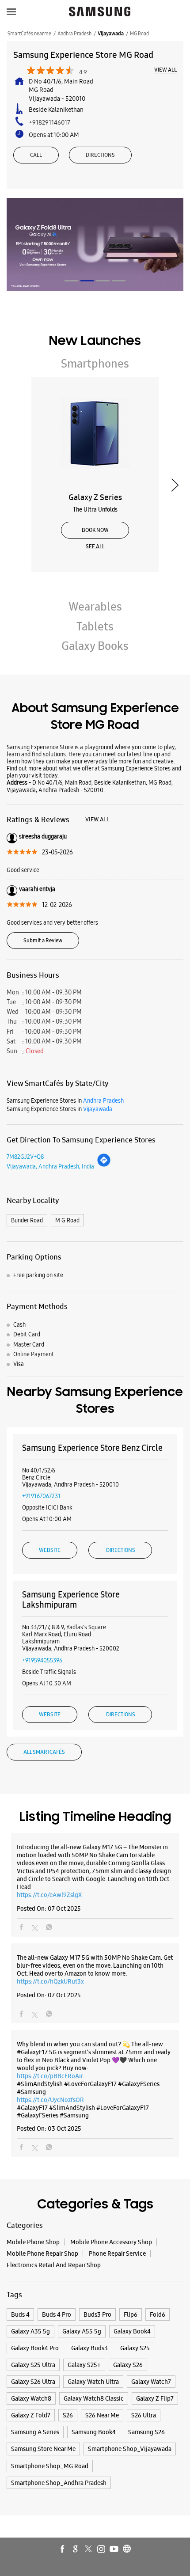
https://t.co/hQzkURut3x (50, 1981)
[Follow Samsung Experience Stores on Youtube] (114, 2549)
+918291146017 (49, 122)
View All (165, 70)
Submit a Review (43, 941)
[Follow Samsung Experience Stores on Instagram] (102, 2549)
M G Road (67, 1220)
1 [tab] (71, 281)
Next (175, 485)
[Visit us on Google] (76, 2549)
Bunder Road (27, 1220)
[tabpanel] (95, 244)
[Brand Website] (127, 2549)
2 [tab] (87, 281)
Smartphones (95, 364)
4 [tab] (119, 281)
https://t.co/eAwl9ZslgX (49, 1895)
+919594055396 (42, 1660)
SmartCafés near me (29, 34)
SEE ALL (95, 546)
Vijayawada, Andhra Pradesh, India (50, 1166)
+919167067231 (41, 1496)
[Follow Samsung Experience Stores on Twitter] (89, 2549)
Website (50, 1550)
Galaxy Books (95, 646)
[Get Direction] (104, 1165)
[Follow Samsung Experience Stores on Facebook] (63, 2549)
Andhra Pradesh (74, 34)
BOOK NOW (95, 530)
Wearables (95, 607)
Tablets (95, 626)
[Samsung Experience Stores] (100, 12)
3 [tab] (103, 281)
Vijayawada (111, 34)
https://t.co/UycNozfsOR (50, 2100)
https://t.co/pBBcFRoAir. (50, 2076)
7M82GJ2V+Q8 (25, 1157)
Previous (15, 485)
